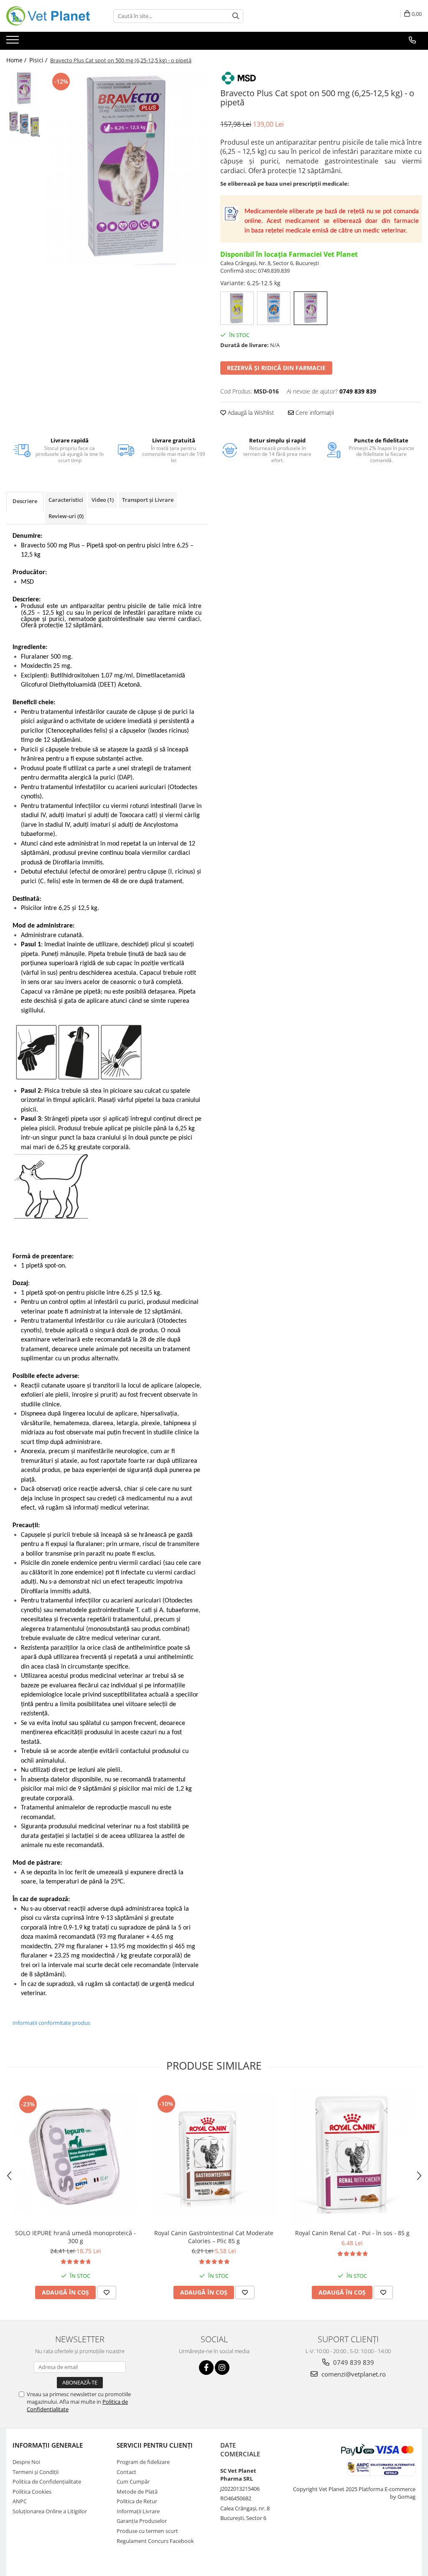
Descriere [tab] (25, 501)
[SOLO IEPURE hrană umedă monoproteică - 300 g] (76, 2156)
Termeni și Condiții (36, 2472)
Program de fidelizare (143, 2462)
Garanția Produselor (142, 2521)
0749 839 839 (353, 2362)
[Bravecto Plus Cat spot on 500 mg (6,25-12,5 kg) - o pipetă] (127, 168)
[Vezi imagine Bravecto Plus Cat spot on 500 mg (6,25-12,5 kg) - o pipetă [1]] (24, 124)
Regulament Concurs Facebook (155, 2541)
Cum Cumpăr (133, 2481)
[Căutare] (236, 16)
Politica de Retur (137, 2501)
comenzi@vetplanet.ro (353, 2374)
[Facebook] (206, 2368)
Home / (17, 60)
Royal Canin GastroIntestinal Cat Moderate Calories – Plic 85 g (214, 2237)
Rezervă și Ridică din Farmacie (276, 368)
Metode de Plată (137, 2492)
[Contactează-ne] (412, 40)
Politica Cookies (32, 2492)
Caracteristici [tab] (66, 500)
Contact (126, 2472)
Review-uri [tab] (66, 516)
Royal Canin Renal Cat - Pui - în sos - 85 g (352, 2233)
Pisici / (39, 60)
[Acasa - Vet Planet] (48, 16)
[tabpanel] (127, 168)
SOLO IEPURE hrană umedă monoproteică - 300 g (75, 2237)
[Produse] (14, 42)
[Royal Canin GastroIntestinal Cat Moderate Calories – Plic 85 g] (214, 2156)
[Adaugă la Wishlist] (107, 2292)
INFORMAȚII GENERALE (48, 2445)
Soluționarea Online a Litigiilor (50, 2511)
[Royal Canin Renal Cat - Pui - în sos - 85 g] (352, 2156)
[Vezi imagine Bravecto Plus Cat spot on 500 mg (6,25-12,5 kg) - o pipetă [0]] (24, 88)
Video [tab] (103, 500)
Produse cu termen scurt (147, 2531)
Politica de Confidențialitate (47, 2481)
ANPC (20, 2501)
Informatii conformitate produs (51, 2023)
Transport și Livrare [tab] (148, 500)
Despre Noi (26, 2462)
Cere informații (314, 413)
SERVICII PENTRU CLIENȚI (155, 2445)
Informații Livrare (138, 2511)
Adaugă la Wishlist (250, 413)
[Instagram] (222, 2368)
